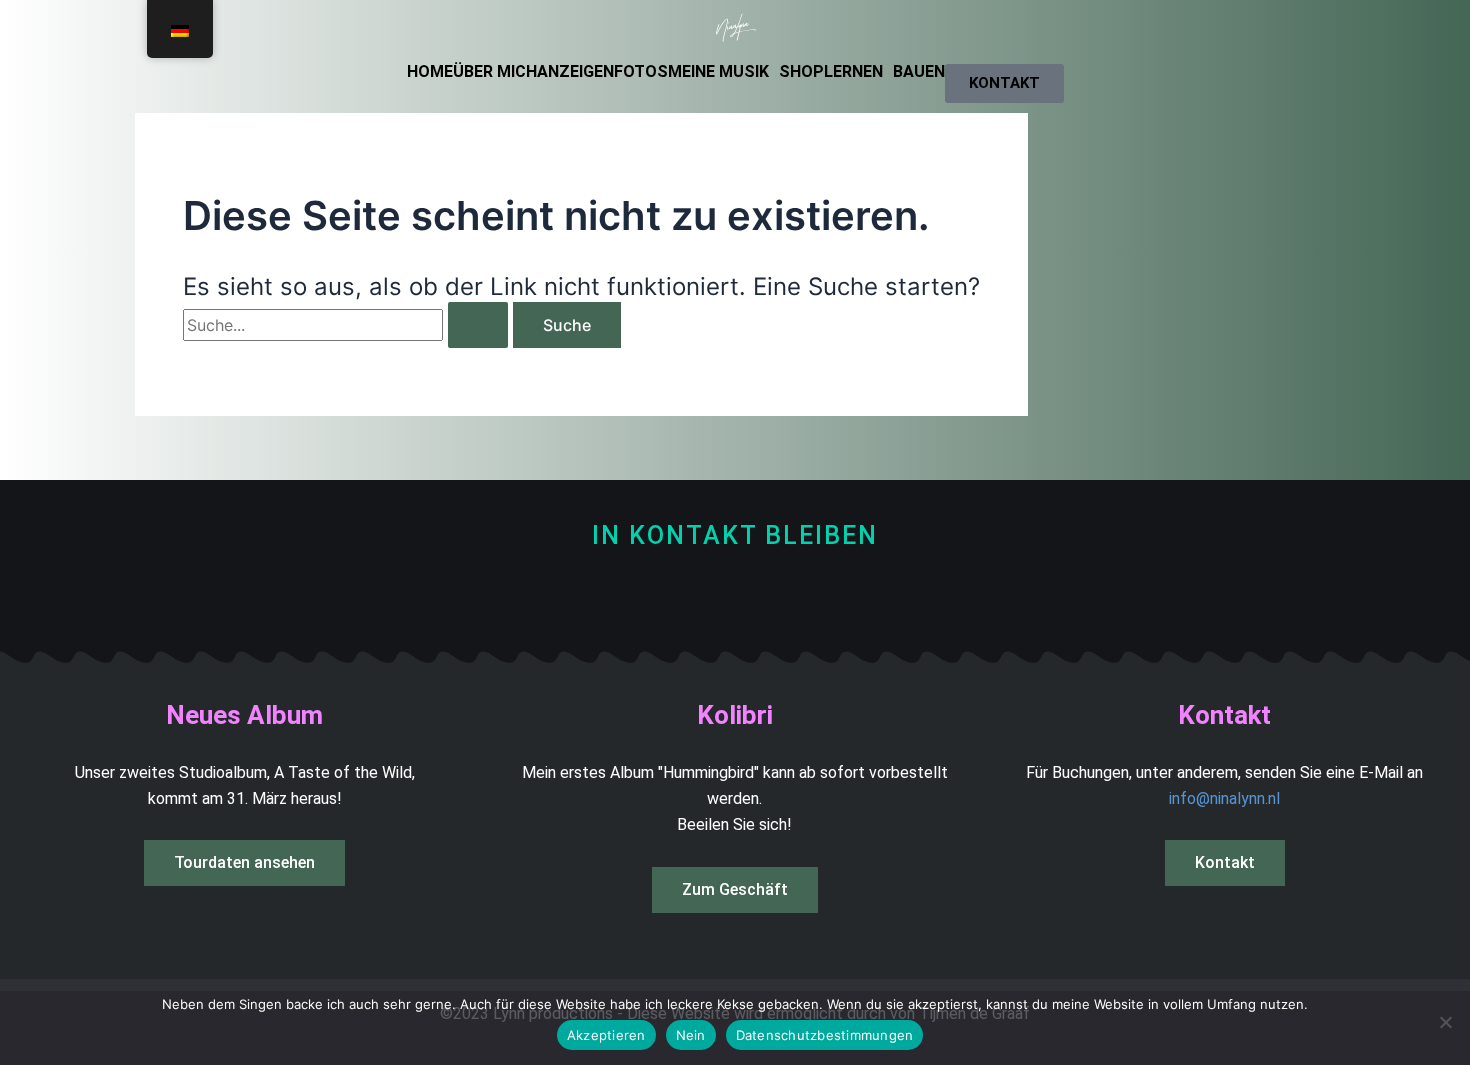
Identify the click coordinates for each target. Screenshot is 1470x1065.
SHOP (801, 72)
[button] (723, 72)
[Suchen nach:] (348, 325)
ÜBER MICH (495, 72)
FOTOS (641, 72)
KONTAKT (1004, 83)
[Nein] (1445, 1022)
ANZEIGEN (575, 72)
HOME (430, 72)
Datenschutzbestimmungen (825, 1035)
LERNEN (853, 72)
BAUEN (919, 72)
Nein (691, 1035)
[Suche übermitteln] (478, 325)
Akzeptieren (606, 1035)
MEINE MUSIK (718, 72)
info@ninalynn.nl (1224, 798)
